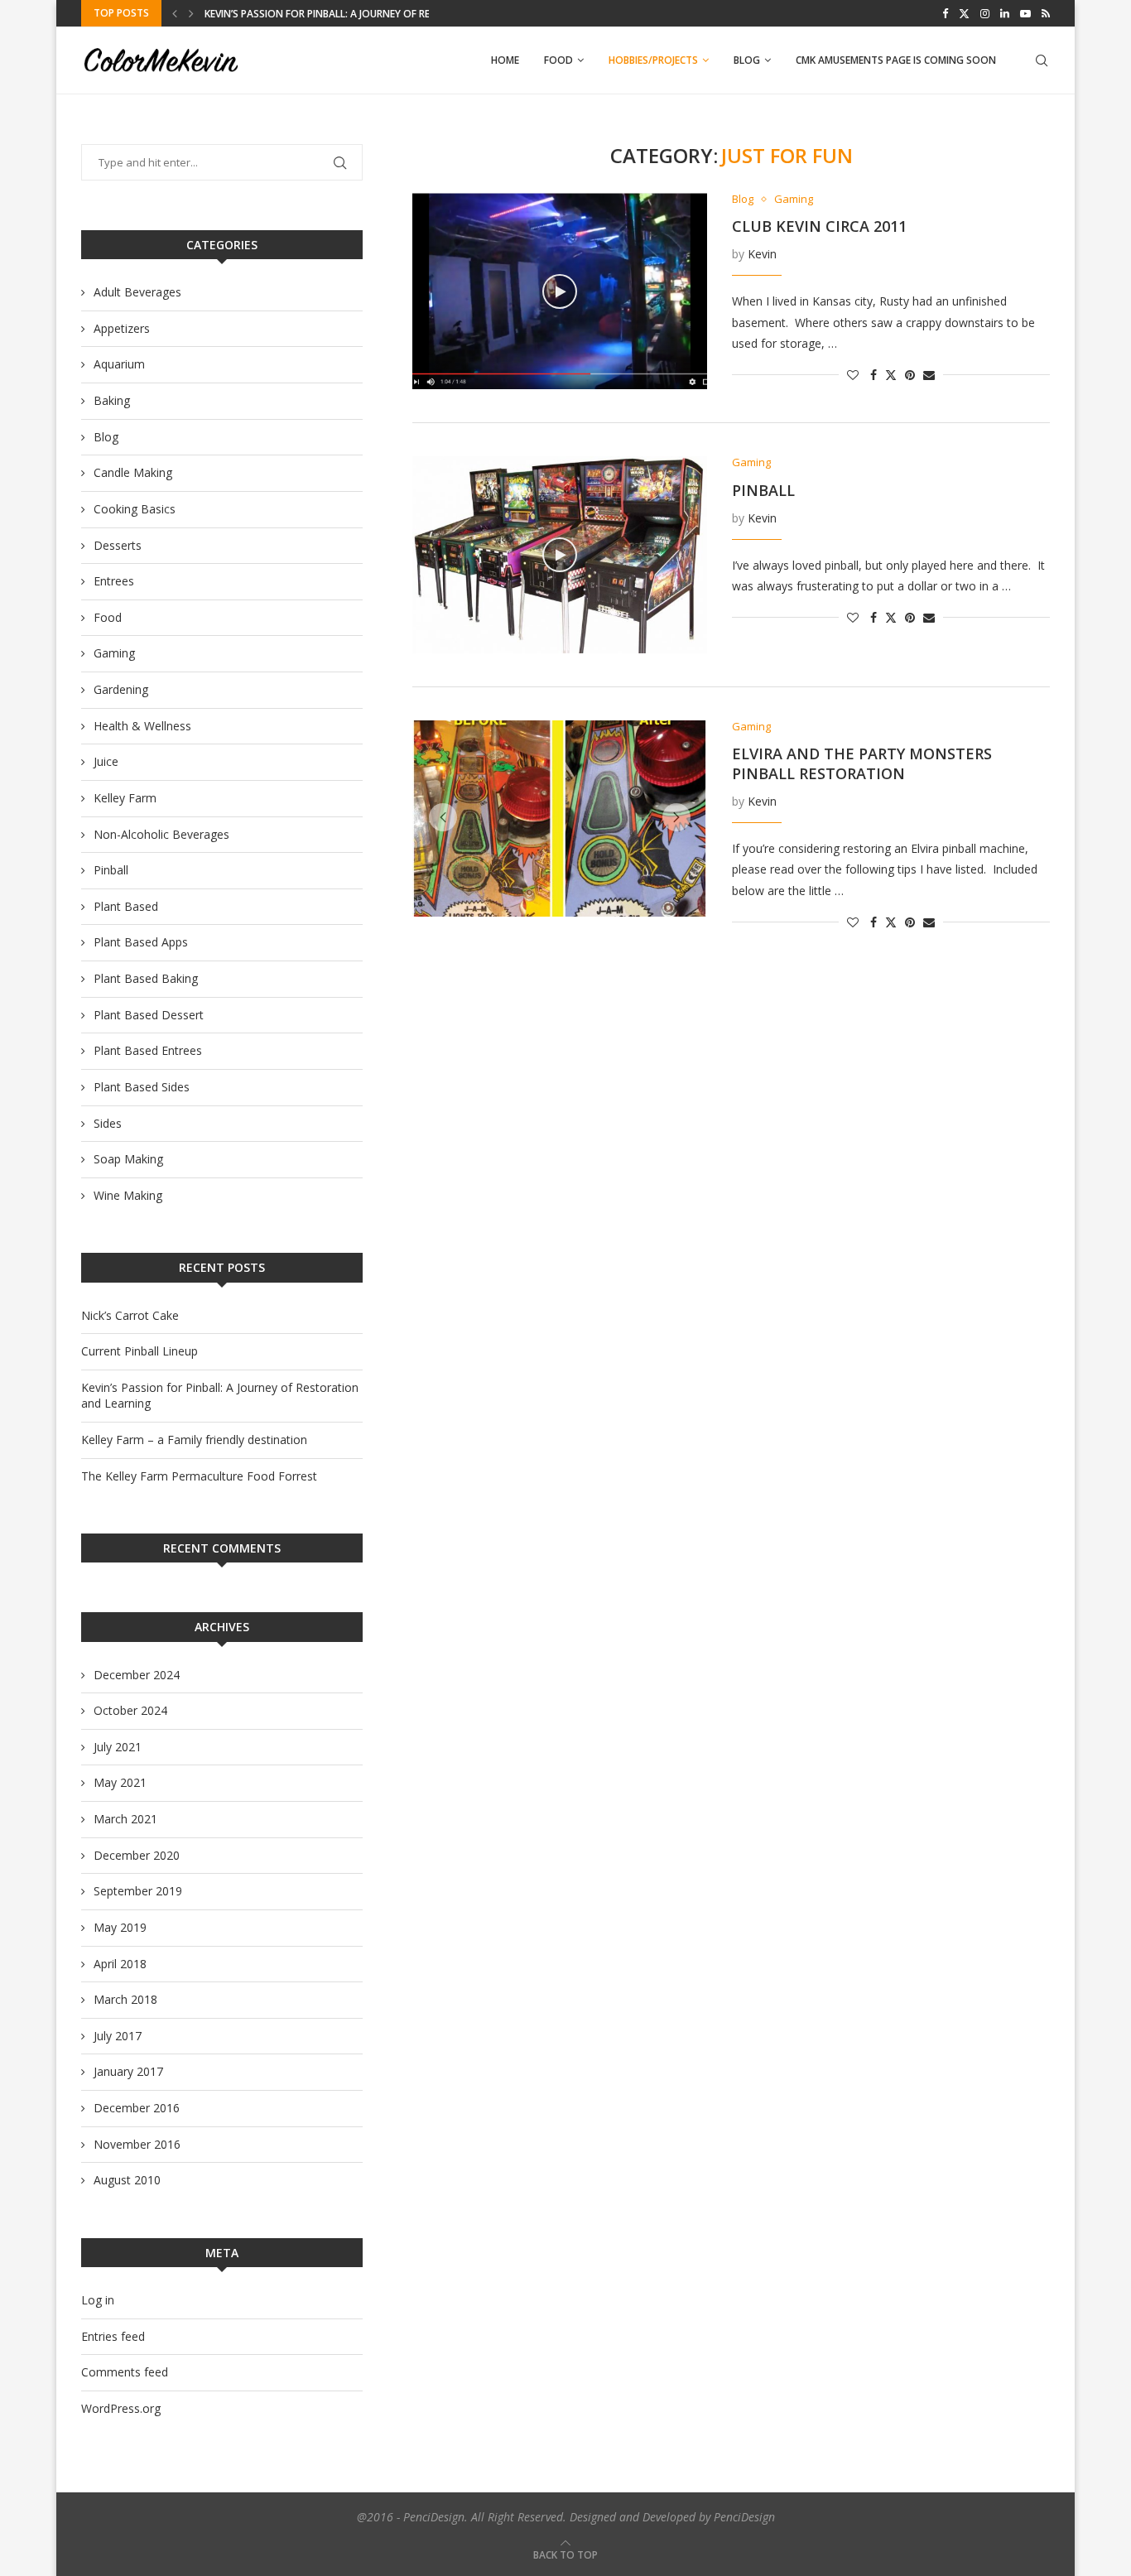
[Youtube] (1025, 13)
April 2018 (120, 1964)
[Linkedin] (1005, 13)
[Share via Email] (929, 375)
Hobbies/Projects (653, 60)
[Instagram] (985, 13)
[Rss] (1046, 13)
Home (505, 60)
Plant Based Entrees (148, 1050)
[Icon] (560, 291)
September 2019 (138, 1891)
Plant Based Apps (141, 942)
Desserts (118, 545)
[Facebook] (945, 13)
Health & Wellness (142, 726)
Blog (747, 60)
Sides (108, 1123)
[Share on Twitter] (891, 375)
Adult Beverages (137, 292)
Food (558, 60)
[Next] (191, 13)
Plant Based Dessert (149, 1015)
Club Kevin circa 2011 (819, 226)
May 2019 (120, 1927)
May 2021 (120, 1782)
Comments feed (125, 2372)
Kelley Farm (125, 798)
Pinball (763, 490)
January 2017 (128, 2071)
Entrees (114, 581)
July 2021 (118, 1747)
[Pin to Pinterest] (910, 375)
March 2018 (125, 1999)
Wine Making (128, 1195)
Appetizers (122, 328)
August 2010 (127, 2180)
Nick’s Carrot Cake (130, 1315)
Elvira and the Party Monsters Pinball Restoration (862, 763)
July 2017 (118, 2036)
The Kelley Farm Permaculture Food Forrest (199, 1476)
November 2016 (137, 2144)
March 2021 (125, 1819)
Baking (112, 400)
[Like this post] (853, 375)
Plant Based (126, 906)
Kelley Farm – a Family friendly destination (318, 14)
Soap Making (128, 1159)
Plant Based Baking (146, 978)
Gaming (114, 653)
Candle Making (133, 472)
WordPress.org (121, 2408)
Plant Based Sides (142, 1087)
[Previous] (175, 13)
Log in (98, 2300)
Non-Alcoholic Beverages (161, 834)
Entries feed (113, 2336)
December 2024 (137, 1675)
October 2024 (130, 1710)
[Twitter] (964, 13)
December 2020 (137, 1855)
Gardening (121, 689)
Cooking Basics (135, 509)
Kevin (762, 254)
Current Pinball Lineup (140, 1351)
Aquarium (119, 364)
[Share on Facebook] (874, 375)
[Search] (1042, 60)
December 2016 (137, 2108)
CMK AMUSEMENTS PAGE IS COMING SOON (896, 60)
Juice (106, 761)
